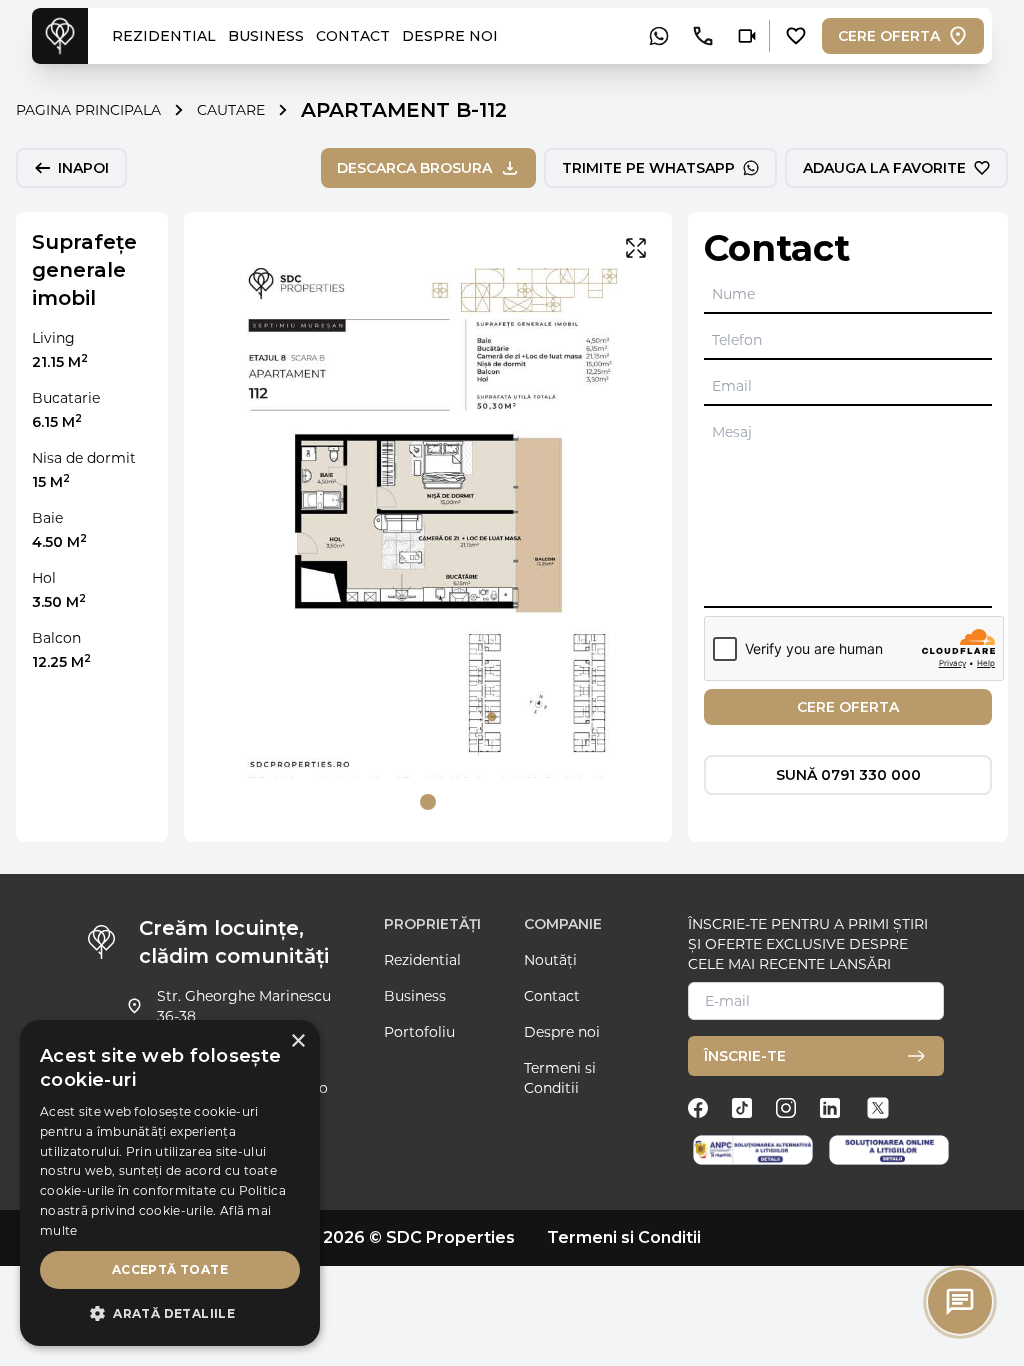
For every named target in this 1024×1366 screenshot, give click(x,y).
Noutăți (550, 960)
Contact (552, 996)
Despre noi (562, 1032)
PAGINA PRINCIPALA (88, 110)
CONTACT (353, 36)
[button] (170, 1314)
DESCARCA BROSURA (414, 168)
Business (415, 996)
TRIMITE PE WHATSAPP (648, 168)
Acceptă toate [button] (170, 1269)
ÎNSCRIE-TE (745, 1056)
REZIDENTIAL (164, 36)
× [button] (297, 1041)
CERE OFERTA (889, 36)
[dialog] (170, 1183)
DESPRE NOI (450, 36)
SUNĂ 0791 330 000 (848, 775)
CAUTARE (231, 110)
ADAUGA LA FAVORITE (884, 168)
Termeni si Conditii (560, 1078)
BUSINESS (266, 36)
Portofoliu (419, 1032)
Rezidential (422, 960)
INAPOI (83, 168)
